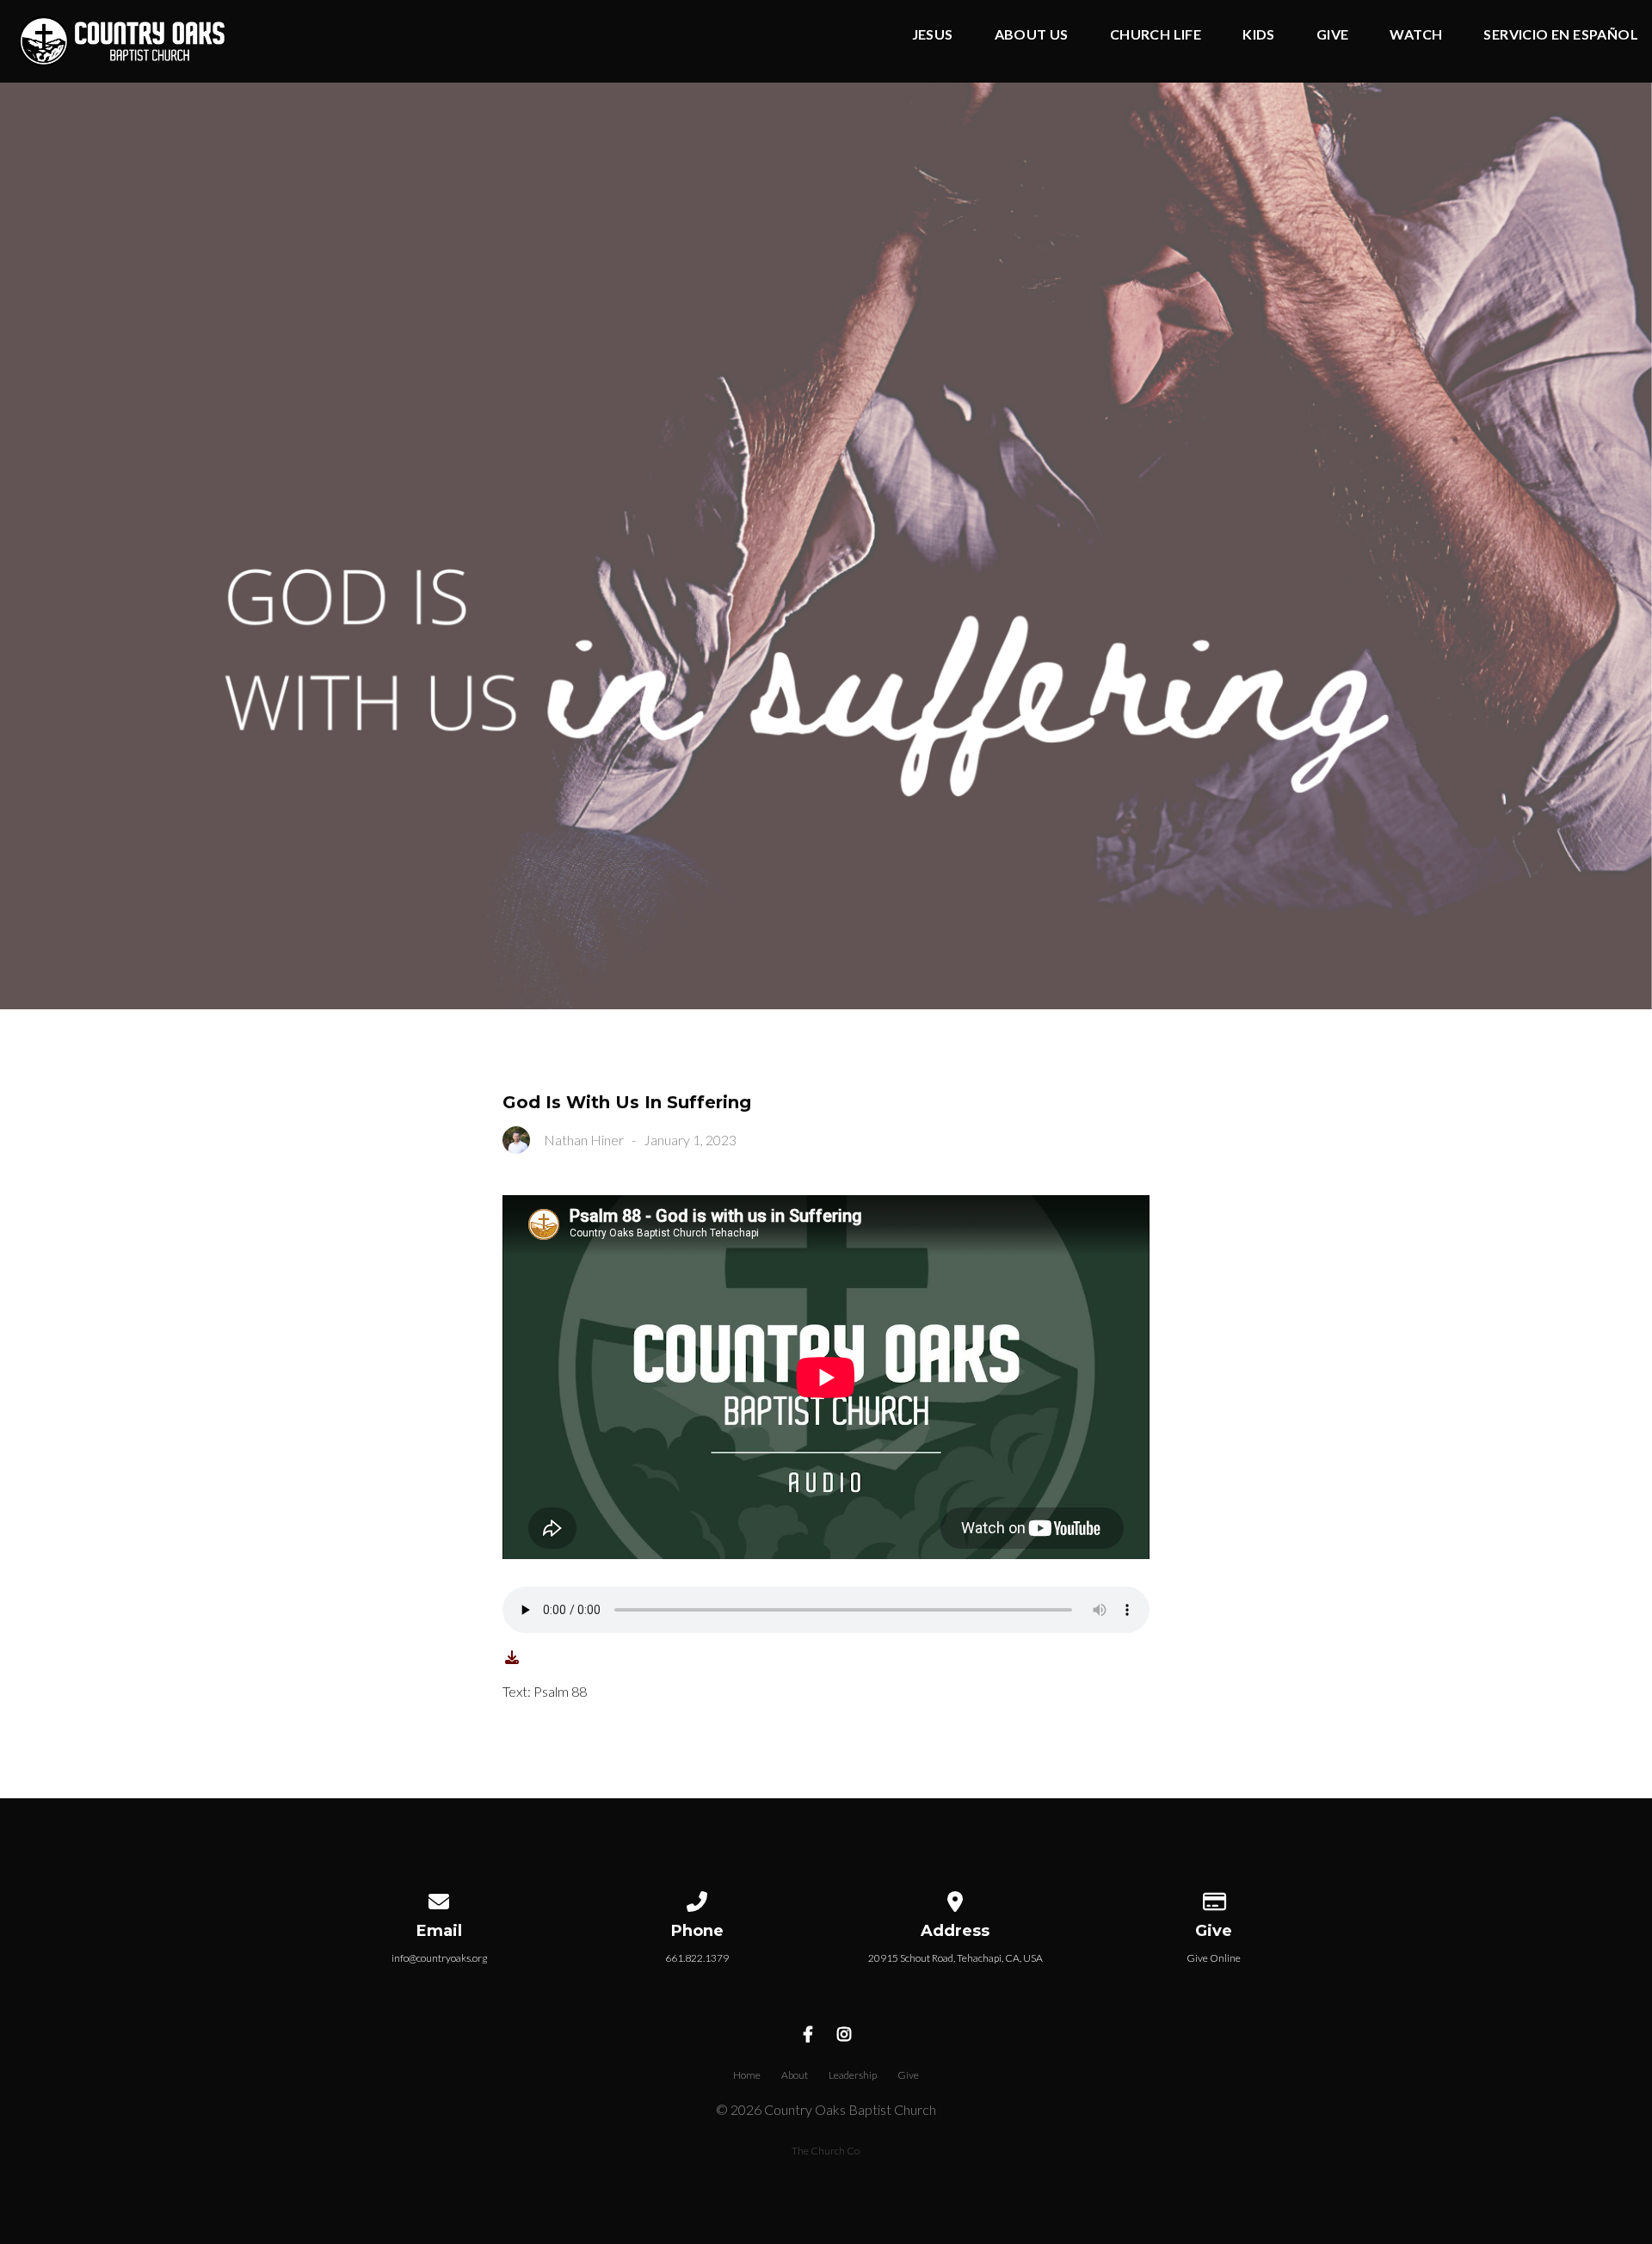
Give (1333, 35)
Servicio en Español (1561, 35)
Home (747, 2075)
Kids (1259, 35)
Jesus (933, 35)
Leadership (853, 2075)
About (795, 2075)
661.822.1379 (697, 1958)
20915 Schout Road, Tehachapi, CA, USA (955, 1958)
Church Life (1156, 35)
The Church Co (826, 2151)
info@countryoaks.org (439, 1958)
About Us (1032, 35)
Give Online (1214, 1958)
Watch (1416, 35)
